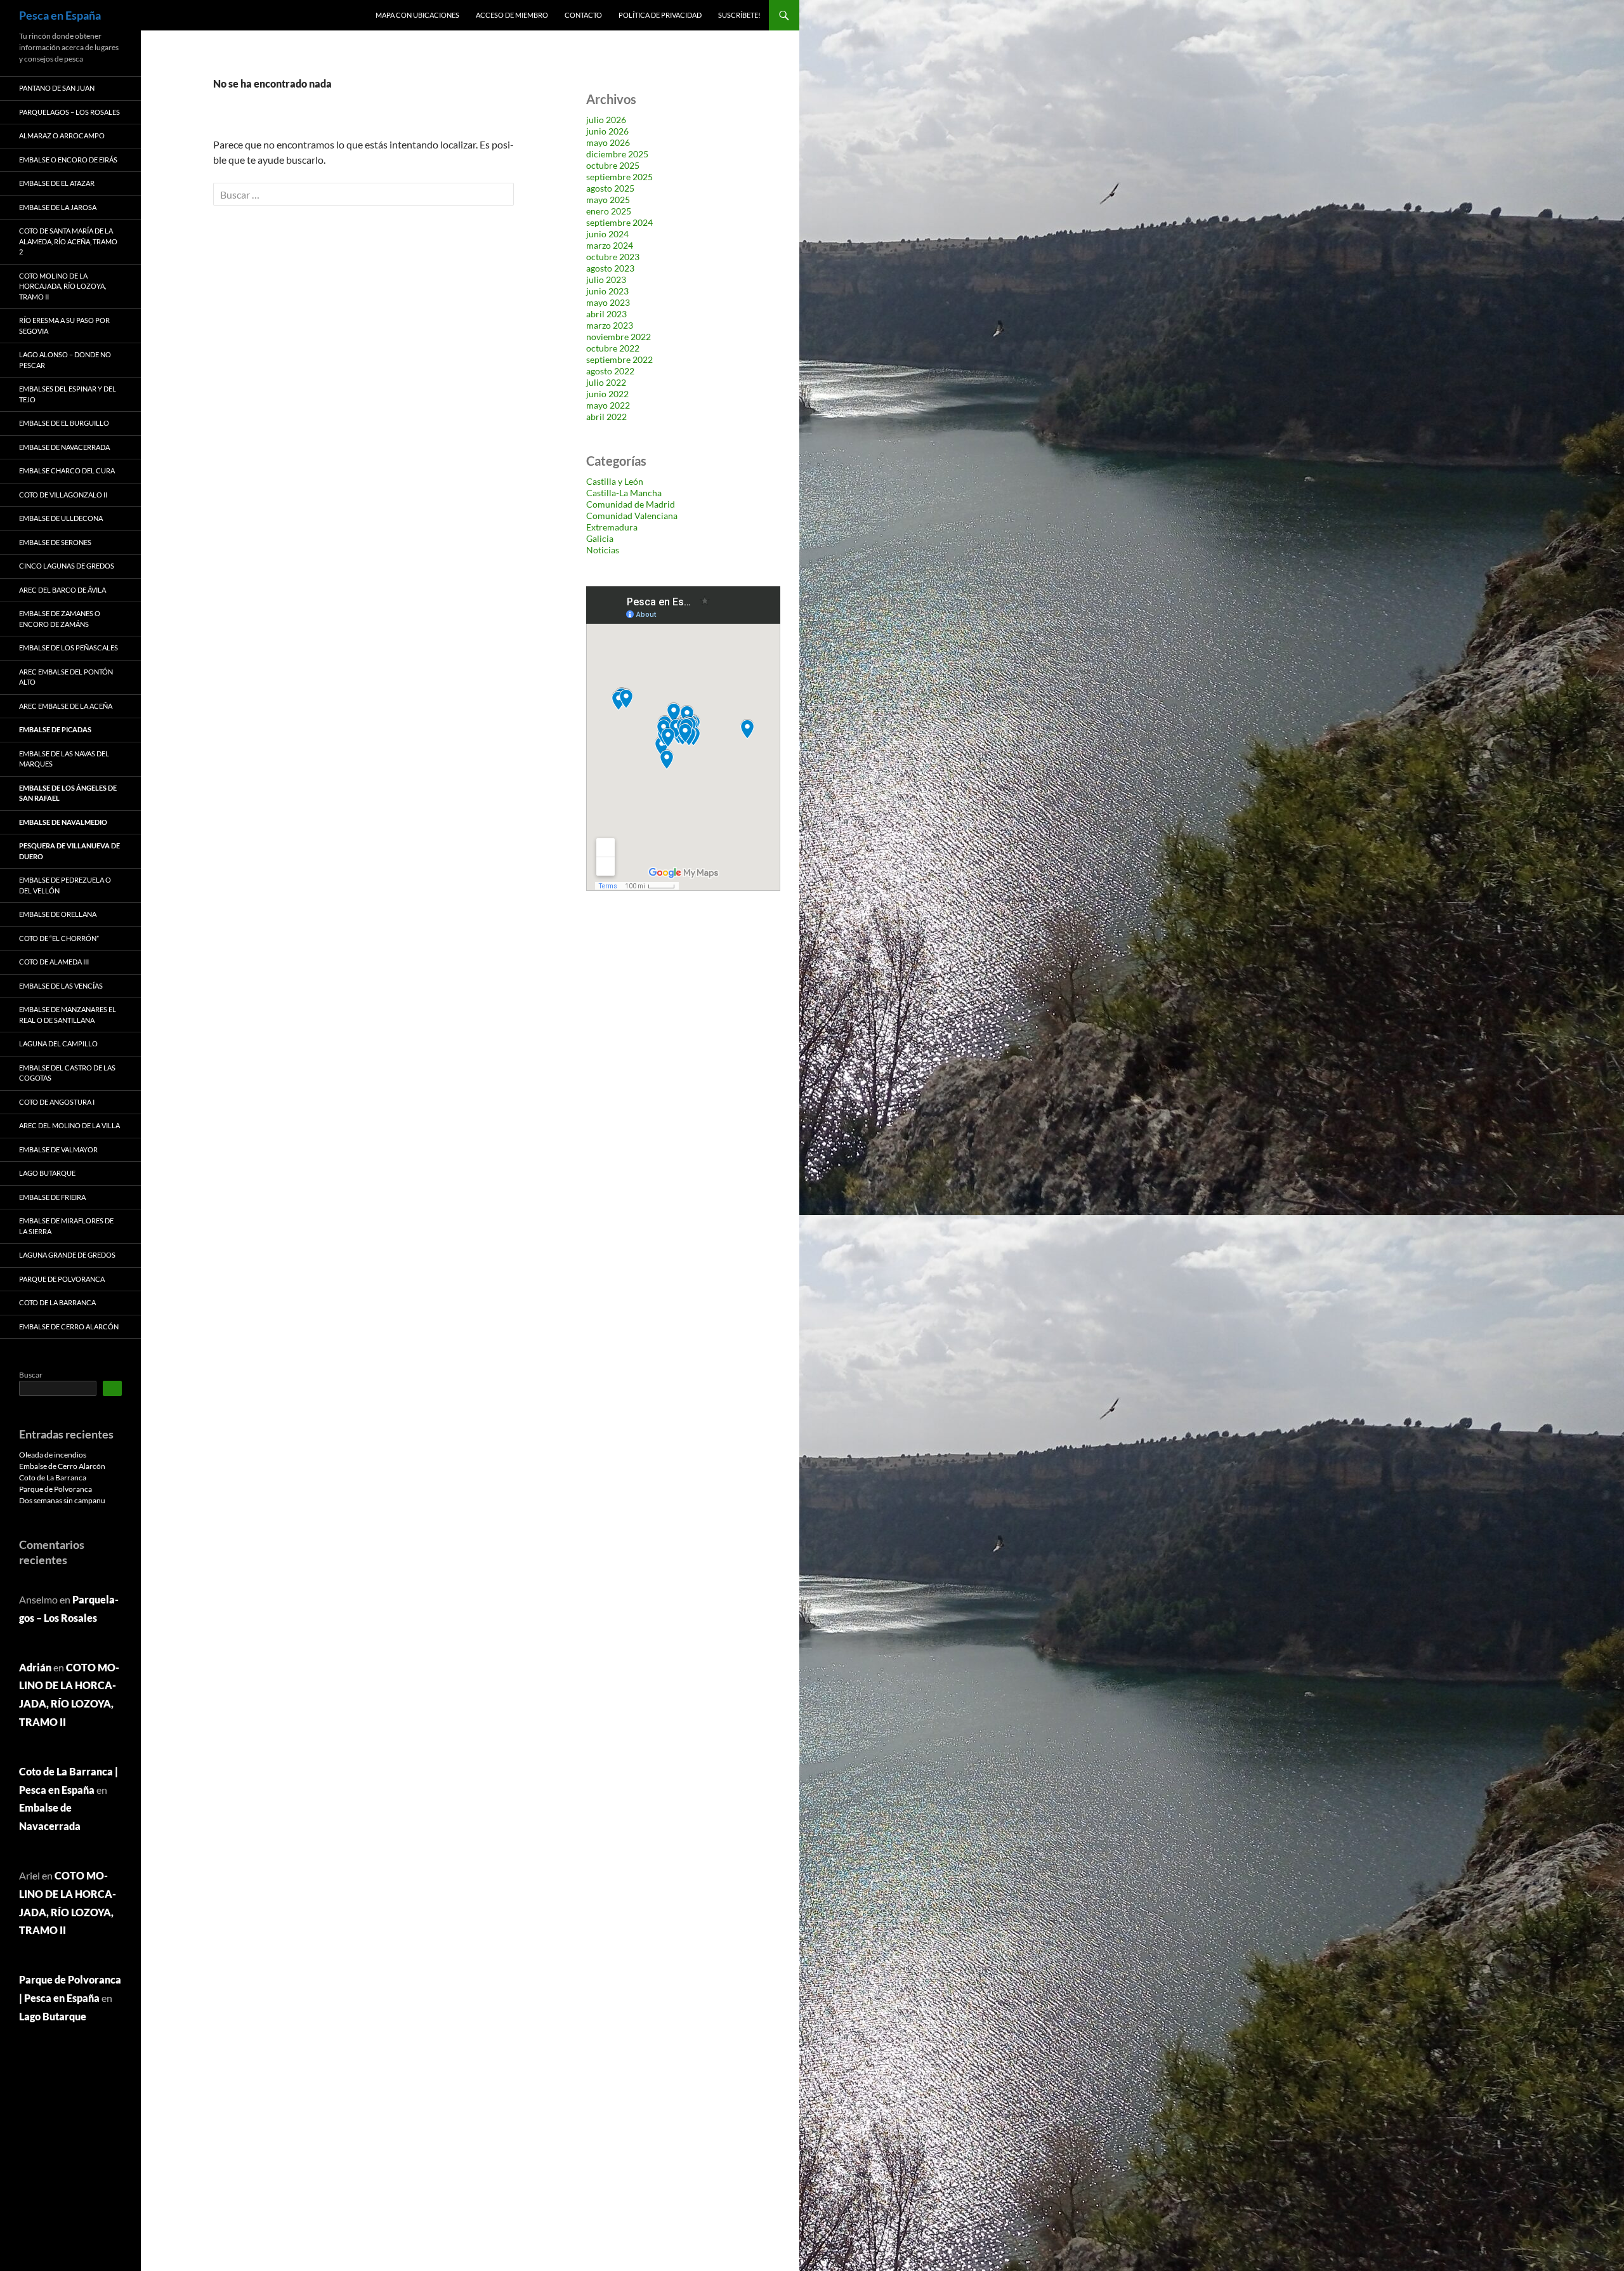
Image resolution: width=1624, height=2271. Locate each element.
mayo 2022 (608, 405)
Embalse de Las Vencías (61, 986)
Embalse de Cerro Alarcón (69, 1326)
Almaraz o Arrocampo (62, 135)
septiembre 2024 (619, 222)
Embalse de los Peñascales (69, 648)
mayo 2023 (608, 302)
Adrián (35, 1667)
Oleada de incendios (53, 1455)
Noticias (603, 550)
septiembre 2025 (619, 177)
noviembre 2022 (619, 337)
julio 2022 (606, 382)
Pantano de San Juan (57, 88)
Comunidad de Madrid (631, 504)
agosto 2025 (610, 188)
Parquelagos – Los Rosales (69, 112)
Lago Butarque (47, 1173)
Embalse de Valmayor (58, 1149)
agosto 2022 (610, 371)
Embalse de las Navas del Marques (64, 759)
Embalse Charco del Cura (67, 471)
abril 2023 (606, 314)
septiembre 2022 (619, 359)
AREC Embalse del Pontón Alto (66, 677)
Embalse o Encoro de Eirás (68, 160)
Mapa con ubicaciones (417, 15)
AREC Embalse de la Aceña (66, 706)
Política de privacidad (660, 15)
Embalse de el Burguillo (64, 423)
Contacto (583, 15)
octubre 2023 (613, 257)
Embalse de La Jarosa (58, 207)
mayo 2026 (608, 142)
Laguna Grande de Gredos (67, 1255)
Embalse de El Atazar (57, 183)
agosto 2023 (610, 268)
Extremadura (612, 527)
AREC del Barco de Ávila (62, 590)
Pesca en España (60, 15)
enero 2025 (609, 211)
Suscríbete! (739, 15)
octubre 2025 (613, 165)
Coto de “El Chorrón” (59, 938)
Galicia (600, 538)
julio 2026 (606, 120)
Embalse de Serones (55, 542)
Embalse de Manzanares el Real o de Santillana (68, 1015)
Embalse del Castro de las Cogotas (67, 1073)
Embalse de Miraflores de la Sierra (66, 1226)
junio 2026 (607, 131)
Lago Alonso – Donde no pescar (65, 360)
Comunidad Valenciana (632, 516)
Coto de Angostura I (57, 1102)
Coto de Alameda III (54, 962)
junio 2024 (607, 234)
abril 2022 (606, 417)
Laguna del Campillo (58, 1043)
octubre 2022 (613, 348)
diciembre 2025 (617, 154)
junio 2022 (607, 394)
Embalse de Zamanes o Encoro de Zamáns (60, 619)
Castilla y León (615, 481)
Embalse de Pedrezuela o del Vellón (65, 885)
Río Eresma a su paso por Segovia (64, 326)
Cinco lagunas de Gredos (67, 566)
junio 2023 (607, 291)
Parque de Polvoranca (62, 1279)
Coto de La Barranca (57, 1302)
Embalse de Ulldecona (61, 518)
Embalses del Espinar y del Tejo (68, 394)
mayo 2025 (608, 200)
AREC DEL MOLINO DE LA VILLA (69, 1125)
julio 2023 (606, 280)
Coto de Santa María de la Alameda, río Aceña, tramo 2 (68, 241)
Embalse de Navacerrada (64, 447)
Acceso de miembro (512, 15)
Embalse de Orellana (58, 914)
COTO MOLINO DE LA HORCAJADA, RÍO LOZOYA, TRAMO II (62, 286)
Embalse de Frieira (52, 1197)
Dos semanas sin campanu (62, 1500)
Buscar (31, 1375)
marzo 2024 (610, 245)
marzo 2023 (610, 325)
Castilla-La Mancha (624, 493)
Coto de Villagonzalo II (63, 495)
